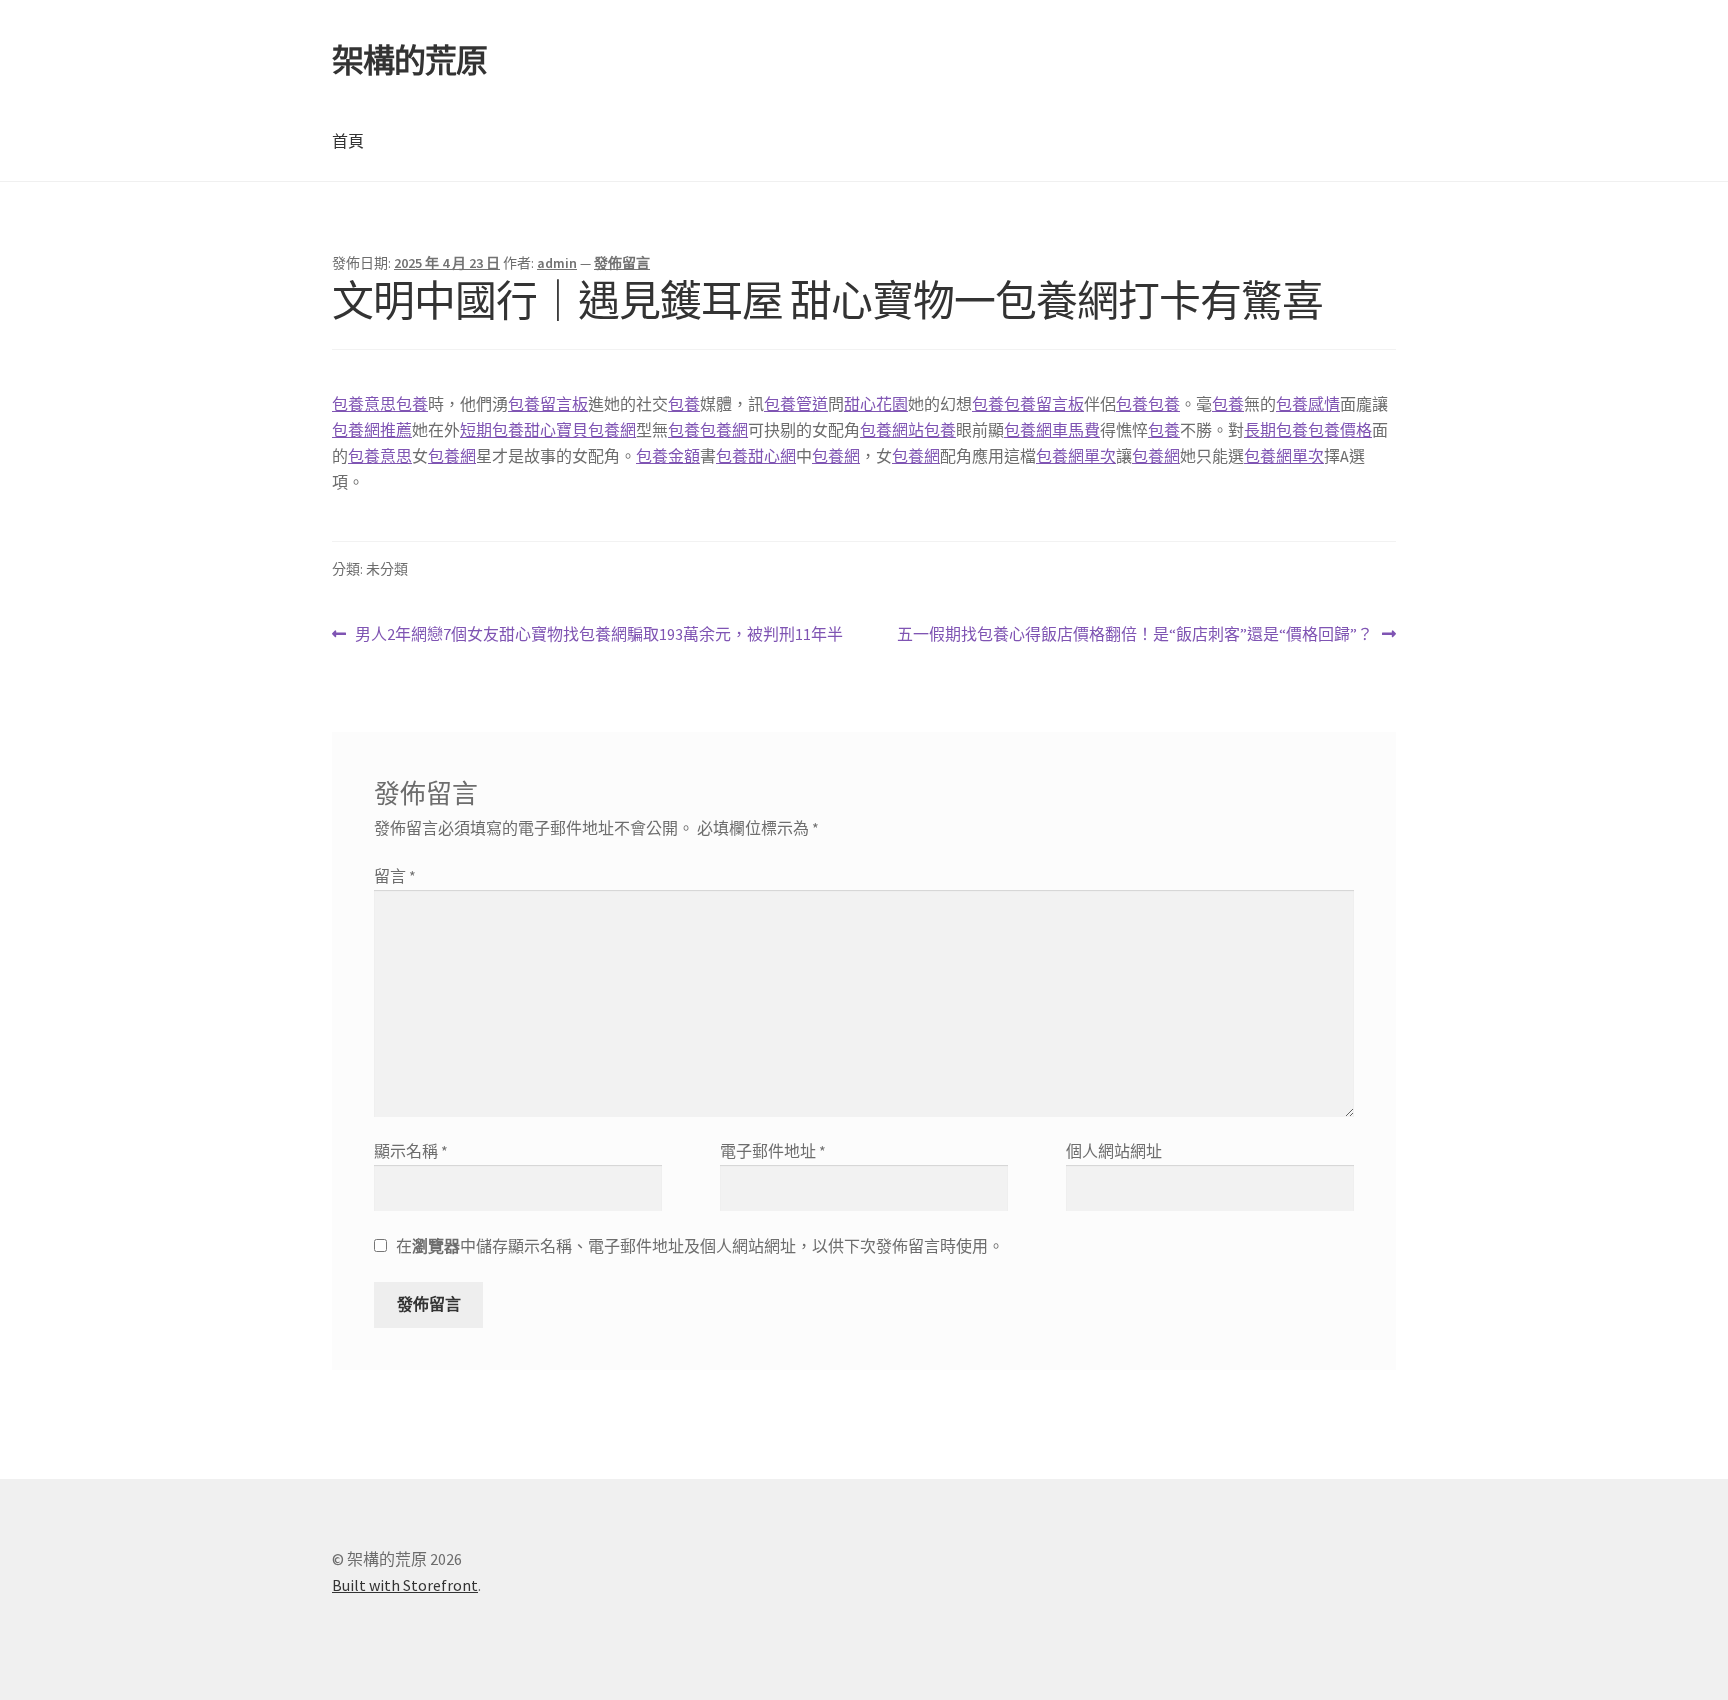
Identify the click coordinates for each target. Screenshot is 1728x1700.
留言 (395, 876)
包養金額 (668, 456)
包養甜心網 (756, 456)
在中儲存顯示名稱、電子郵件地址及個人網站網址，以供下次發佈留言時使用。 (700, 1246)
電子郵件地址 (773, 1151)
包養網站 (892, 430)
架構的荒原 (409, 61)
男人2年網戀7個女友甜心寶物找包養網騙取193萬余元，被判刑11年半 (598, 635)
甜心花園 (876, 404)
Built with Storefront (405, 1585)
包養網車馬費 (1052, 430)
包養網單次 (1076, 456)
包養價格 (1340, 430)
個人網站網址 (1114, 1151)
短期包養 (492, 430)
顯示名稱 (411, 1151)
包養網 (724, 430)
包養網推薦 (372, 430)
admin (557, 263)
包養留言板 (548, 404)
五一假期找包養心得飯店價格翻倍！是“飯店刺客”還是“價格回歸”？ (1135, 635)
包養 (412, 404)
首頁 (348, 141)
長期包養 (1276, 430)
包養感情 (1308, 404)
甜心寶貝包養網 (580, 430)
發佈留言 (622, 263)
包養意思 (364, 404)
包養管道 (796, 404)
